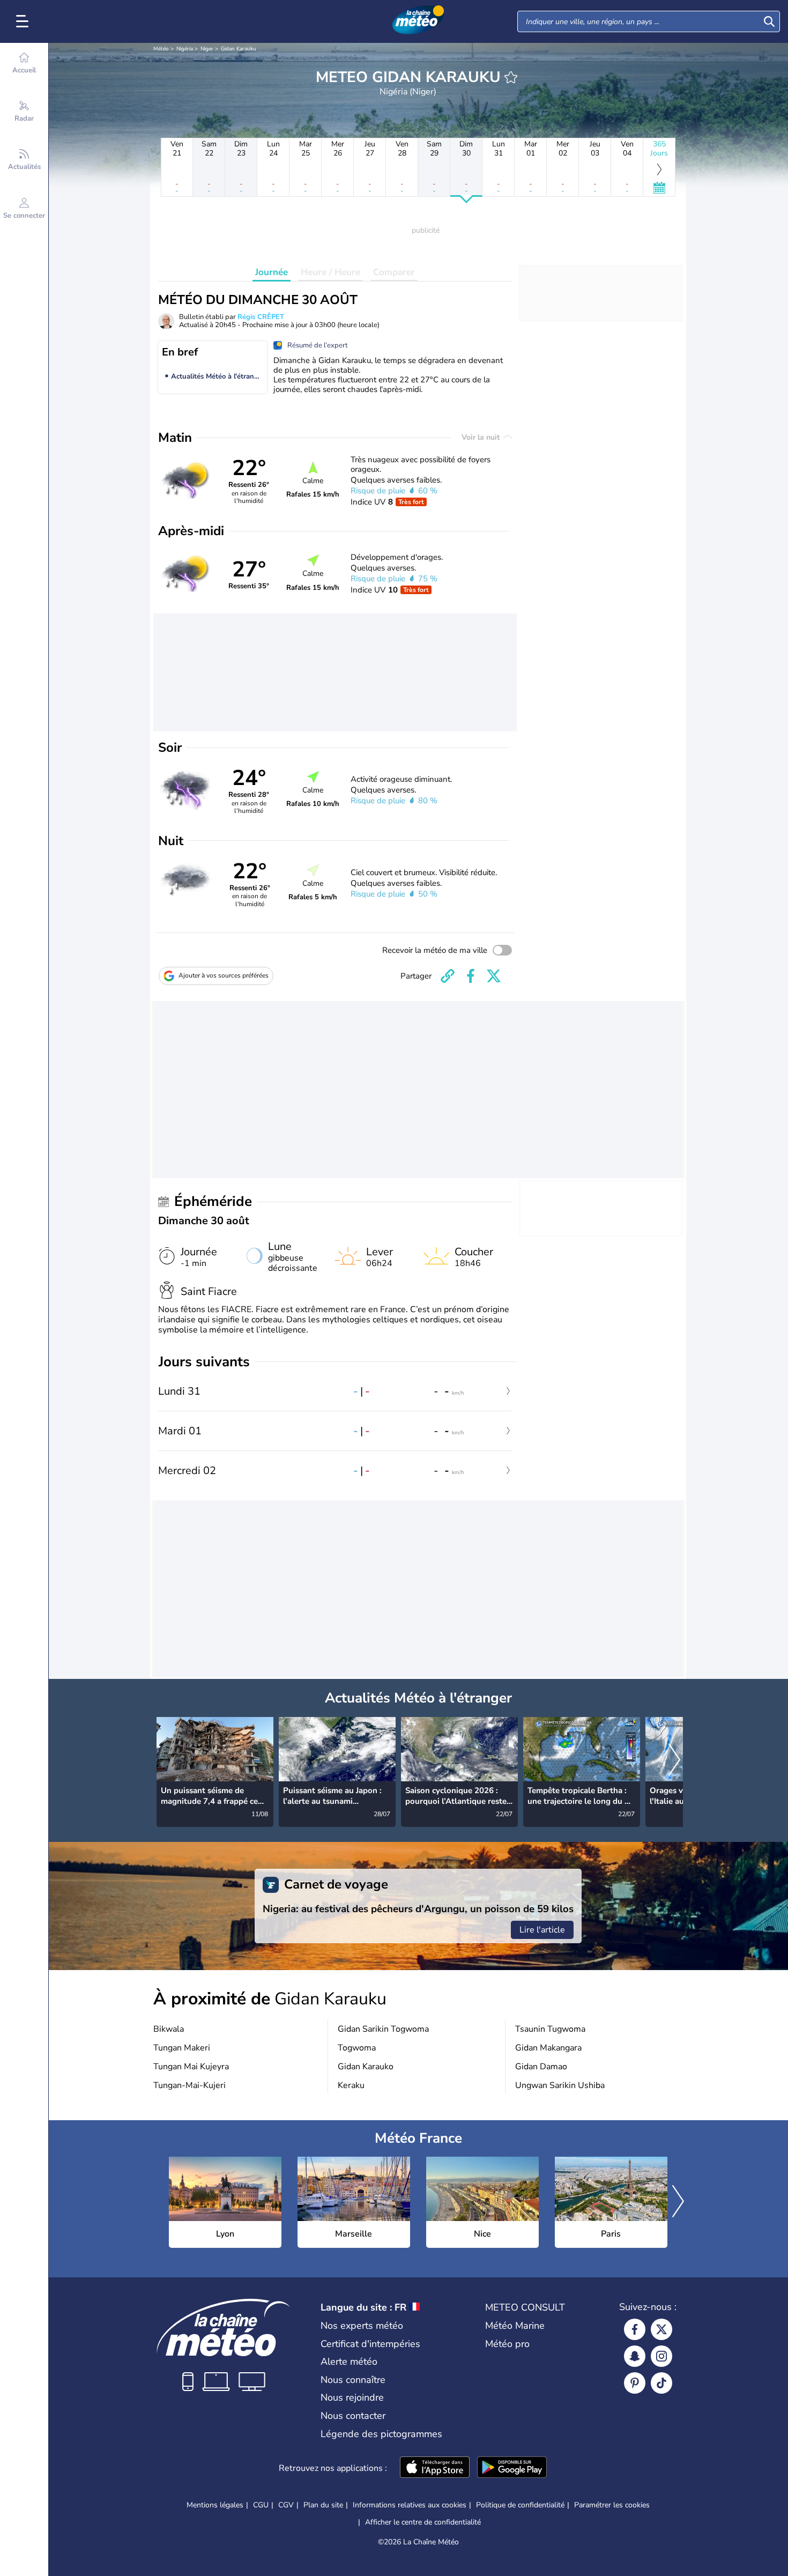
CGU (261, 2505)
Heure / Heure (330, 272)
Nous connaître (353, 2380)
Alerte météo (349, 2362)
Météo (161, 49)
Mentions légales (215, 2505)
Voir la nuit (482, 437)
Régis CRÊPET (261, 317)
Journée (272, 272)
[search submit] (769, 21)
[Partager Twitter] (494, 976)
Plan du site (323, 2505)
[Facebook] (635, 2329)
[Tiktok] (661, 2383)
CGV (286, 2505)
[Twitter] (661, 2329)
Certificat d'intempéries (370, 2344)
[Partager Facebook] (471, 976)
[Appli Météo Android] (512, 2468)
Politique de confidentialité (520, 2505)
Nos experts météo (362, 2326)
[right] (674, 1760)
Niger (207, 49)
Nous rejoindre (352, 2397)
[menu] (24, 21)
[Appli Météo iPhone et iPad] (435, 2468)
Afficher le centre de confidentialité (423, 2522)
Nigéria (185, 49)
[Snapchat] (635, 2356)
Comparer (394, 272)
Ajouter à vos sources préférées (224, 975)
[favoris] (511, 77)
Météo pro (507, 2344)
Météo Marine (515, 2326)
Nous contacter (353, 2416)
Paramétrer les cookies (612, 2505)
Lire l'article (542, 1930)
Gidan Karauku (239, 49)
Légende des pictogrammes (381, 2434)
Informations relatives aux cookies (410, 2505)
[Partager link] (448, 976)
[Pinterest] (635, 2383)
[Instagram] (661, 2356)
